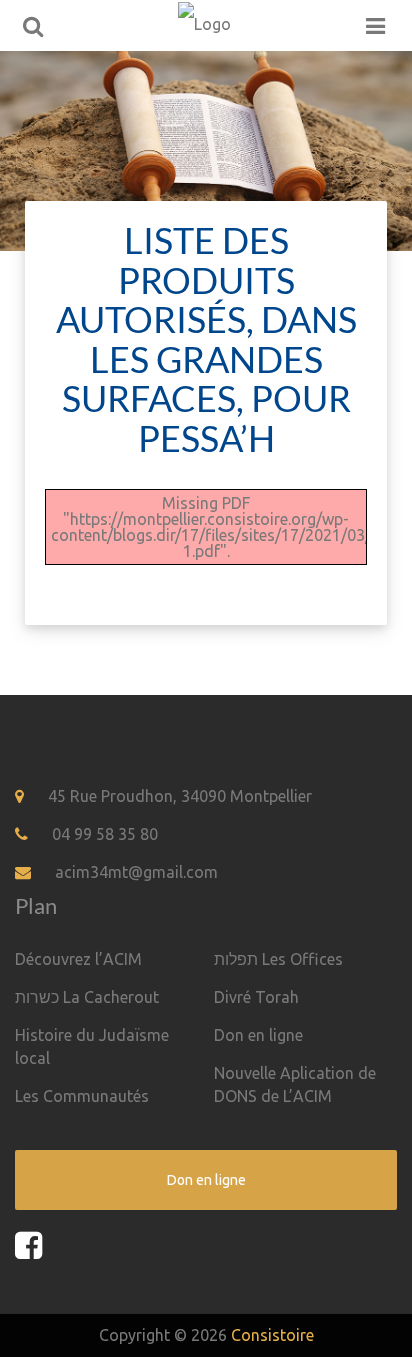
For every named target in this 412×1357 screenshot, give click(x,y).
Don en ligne (258, 1035)
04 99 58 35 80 (105, 834)
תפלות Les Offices (278, 959)
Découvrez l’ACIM (78, 959)
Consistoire (272, 1335)
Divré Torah (256, 997)
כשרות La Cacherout (87, 997)
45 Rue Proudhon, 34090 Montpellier (180, 796)
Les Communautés (82, 1096)
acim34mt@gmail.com (136, 872)
